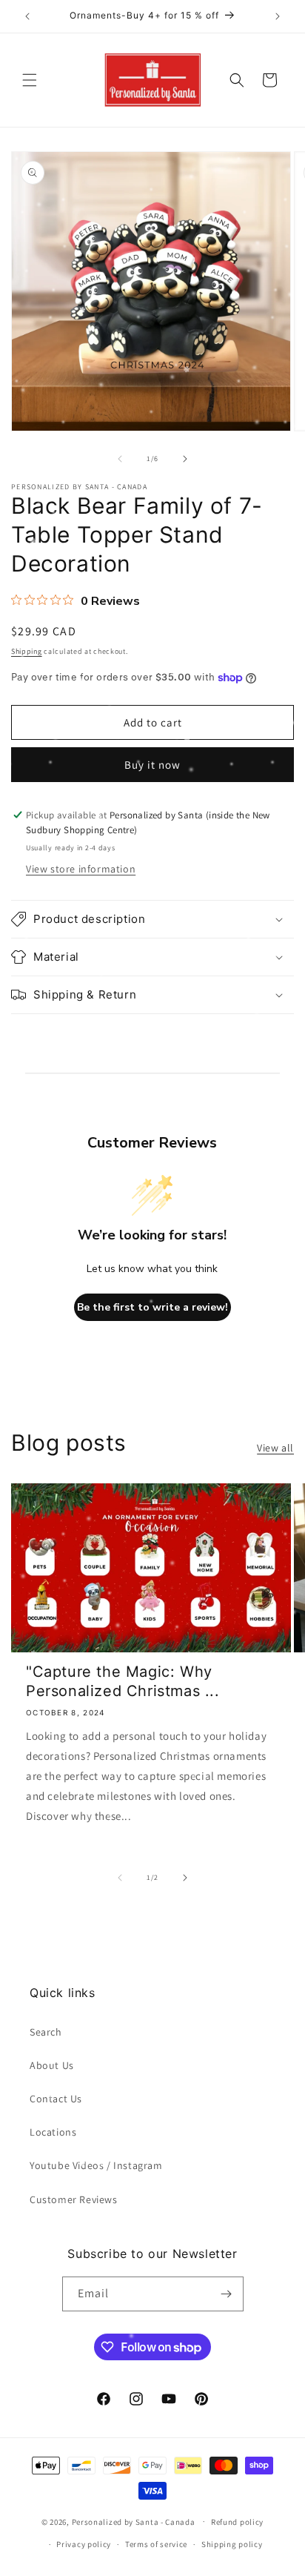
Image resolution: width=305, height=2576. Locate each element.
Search (46, 2032)
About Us (52, 2065)
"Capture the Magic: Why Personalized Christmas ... (123, 1681)
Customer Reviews (74, 2199)
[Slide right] (185, 459)
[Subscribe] (227, 2294)
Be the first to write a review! (152, 1307)
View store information (81, 869)
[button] (30, 80)
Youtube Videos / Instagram (96, 2165)
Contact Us (56, 2099)
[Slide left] (120, 459)
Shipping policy (232, 2544)
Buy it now (152, 765)
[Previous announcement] (27, 16)
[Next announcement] (278, 16)
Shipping (27, 651)
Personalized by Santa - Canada (134, 2521)
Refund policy (237, 2522)
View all (275, 1448)
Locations (53, 2132)
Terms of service (156, 2544)
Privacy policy (84, 2544)
